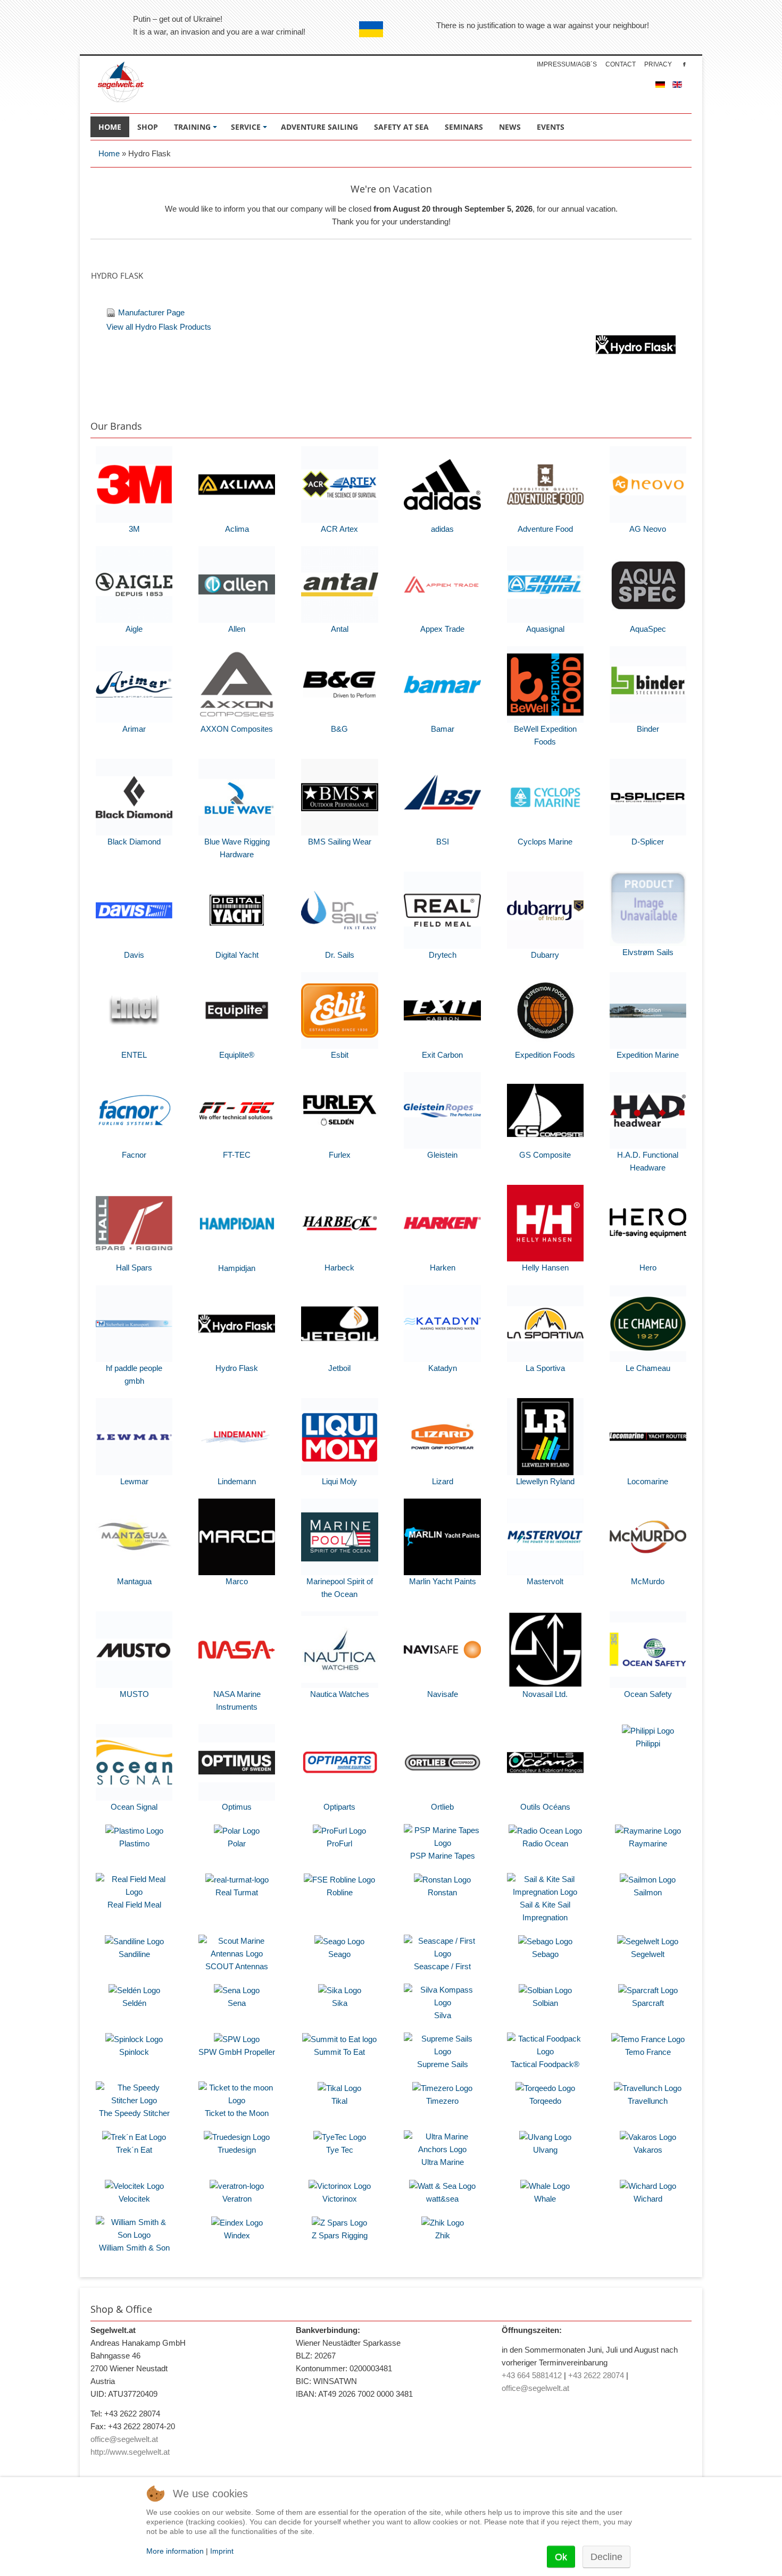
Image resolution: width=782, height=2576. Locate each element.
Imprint (222, 2551)
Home (109, 153)
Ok (561, 2557)
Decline (606, 2557)
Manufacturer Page (151, 312)
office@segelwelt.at (124, 2439)
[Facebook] (684, 64)
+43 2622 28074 (596, 2375)
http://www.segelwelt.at (130, 2452)
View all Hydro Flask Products (159, 327)
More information (175, 2551)
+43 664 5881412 (532, 2375)
